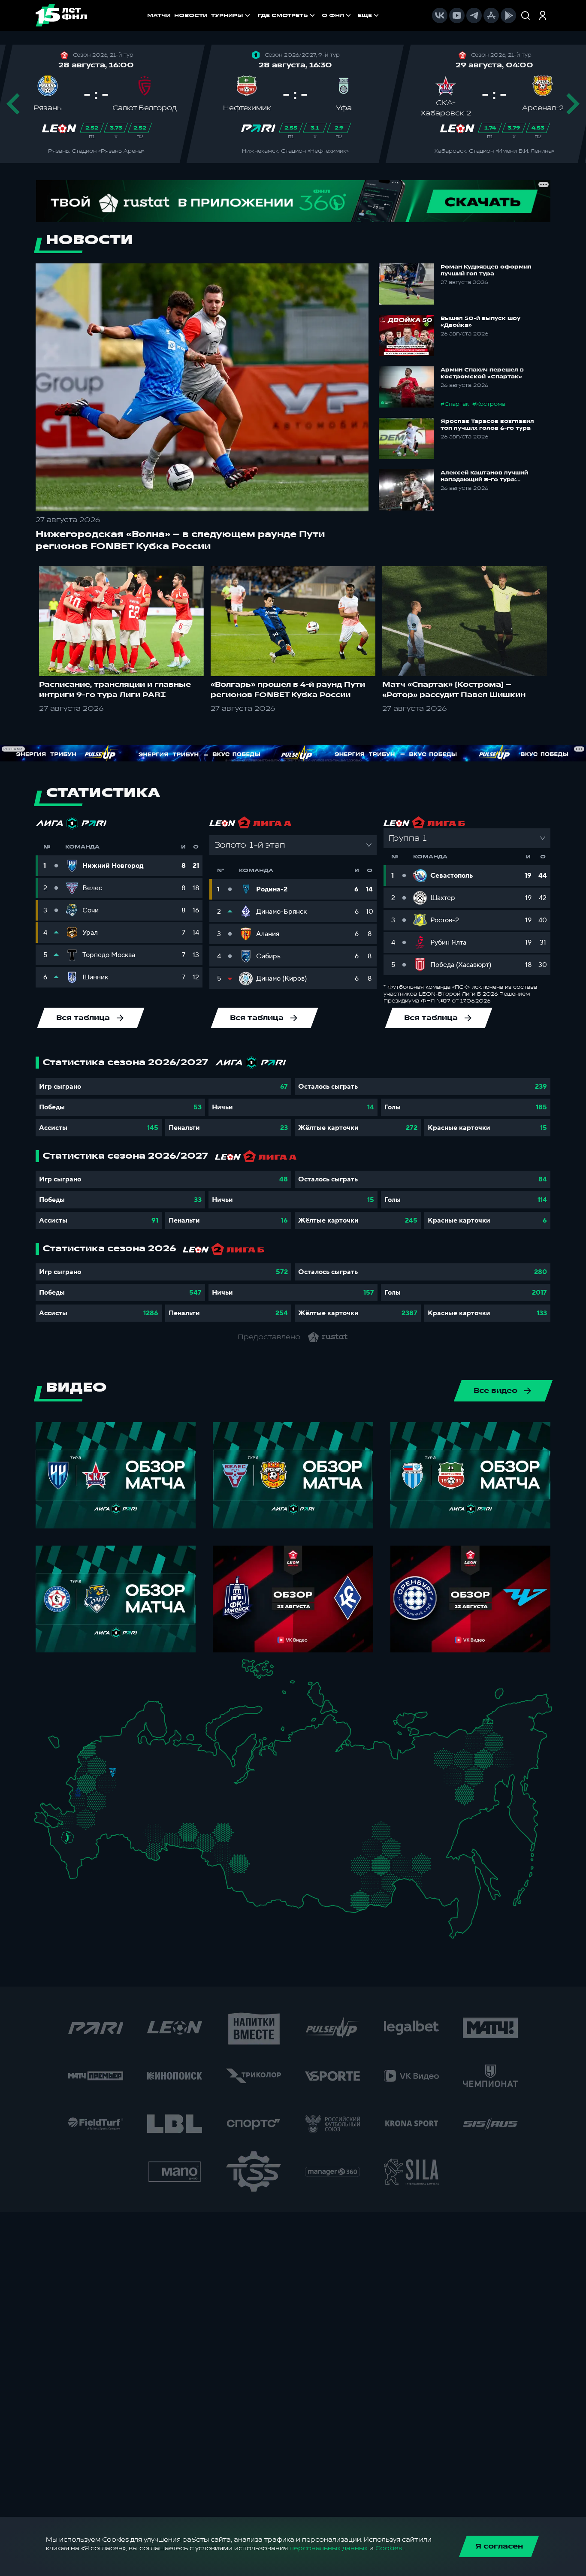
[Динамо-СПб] (122, 1742)
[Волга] (150, 1808)
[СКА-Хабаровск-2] (456, 1887)
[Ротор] (95, 1832)
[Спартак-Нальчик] (81, 1855)
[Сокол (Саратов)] (122, 1823)
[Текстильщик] (141, 1771)
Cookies (389, 2548)
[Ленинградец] (128, 1738)
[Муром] (138, 1780)
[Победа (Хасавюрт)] (75, 1872)
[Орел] (87, 1792)
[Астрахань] (102, 1838)
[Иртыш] (226, 1851)
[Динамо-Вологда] (144, 1754)
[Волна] (156, 1779)
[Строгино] (96, 1782)
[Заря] (71, 1818)
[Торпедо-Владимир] (128, 1777)
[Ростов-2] (75, 1828)
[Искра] (82, 1780)
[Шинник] (132, 1768)
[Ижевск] (186, 1780)
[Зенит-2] (113, 1743)
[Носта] (136, 1845)
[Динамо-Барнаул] (252, 1873)
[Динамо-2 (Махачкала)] (83, 1865)
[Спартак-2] (109, 1781)
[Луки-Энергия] (96, 1754)
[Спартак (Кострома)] (140, 1762)
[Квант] (101, 1801)
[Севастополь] (41, 1824)
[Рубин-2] (162, 1792)
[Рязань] (122, 1806)
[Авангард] (84, 1816)
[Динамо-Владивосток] (460, 1923)
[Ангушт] (68, 1861)
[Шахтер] (62, 1820)
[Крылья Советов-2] (143, 1830)
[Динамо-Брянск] (78, 1792)
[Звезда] (105, 1743)
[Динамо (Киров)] (169, 1762)
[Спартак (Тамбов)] (116, 1814)
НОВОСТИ (191, 15)
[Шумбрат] (135, 1797)
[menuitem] (287, 15)
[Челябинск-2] (195, 1834)
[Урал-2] (201, 1817)
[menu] (319, 15)
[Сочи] (60, 1853)
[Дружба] (68, 1838)
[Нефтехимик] (172, 1794)
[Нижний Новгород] (152, 1770)
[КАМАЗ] (180, 1790)
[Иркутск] (281, 1878)
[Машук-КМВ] (65, 1845)
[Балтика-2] (58, 1746)
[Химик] (146, 1778)
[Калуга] (110, 1801)
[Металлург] (101, 1816)
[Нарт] (74, 1847)
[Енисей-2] (288, 1852)
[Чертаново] (103, 1790)
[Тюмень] (212, 1829)
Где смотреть (283, 15)
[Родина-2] (113, 1773)
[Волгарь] (110, 1832)
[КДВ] (253, 1844)
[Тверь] (107, 1762)
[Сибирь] (257, 1854)
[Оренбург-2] (145, 1848)
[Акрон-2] (136, 1827)
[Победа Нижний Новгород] (159, 1770)
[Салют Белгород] (78, 1803)
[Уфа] (186, 1808)
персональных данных (329, 2548)
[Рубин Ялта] (48, 1821)
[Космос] (105, 1772)
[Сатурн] (116, 1793)
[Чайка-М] (82, 1834)
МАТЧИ (159, 15)
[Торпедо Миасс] (186, 1834)
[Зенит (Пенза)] (128, 1814)
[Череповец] (135, 1755)
